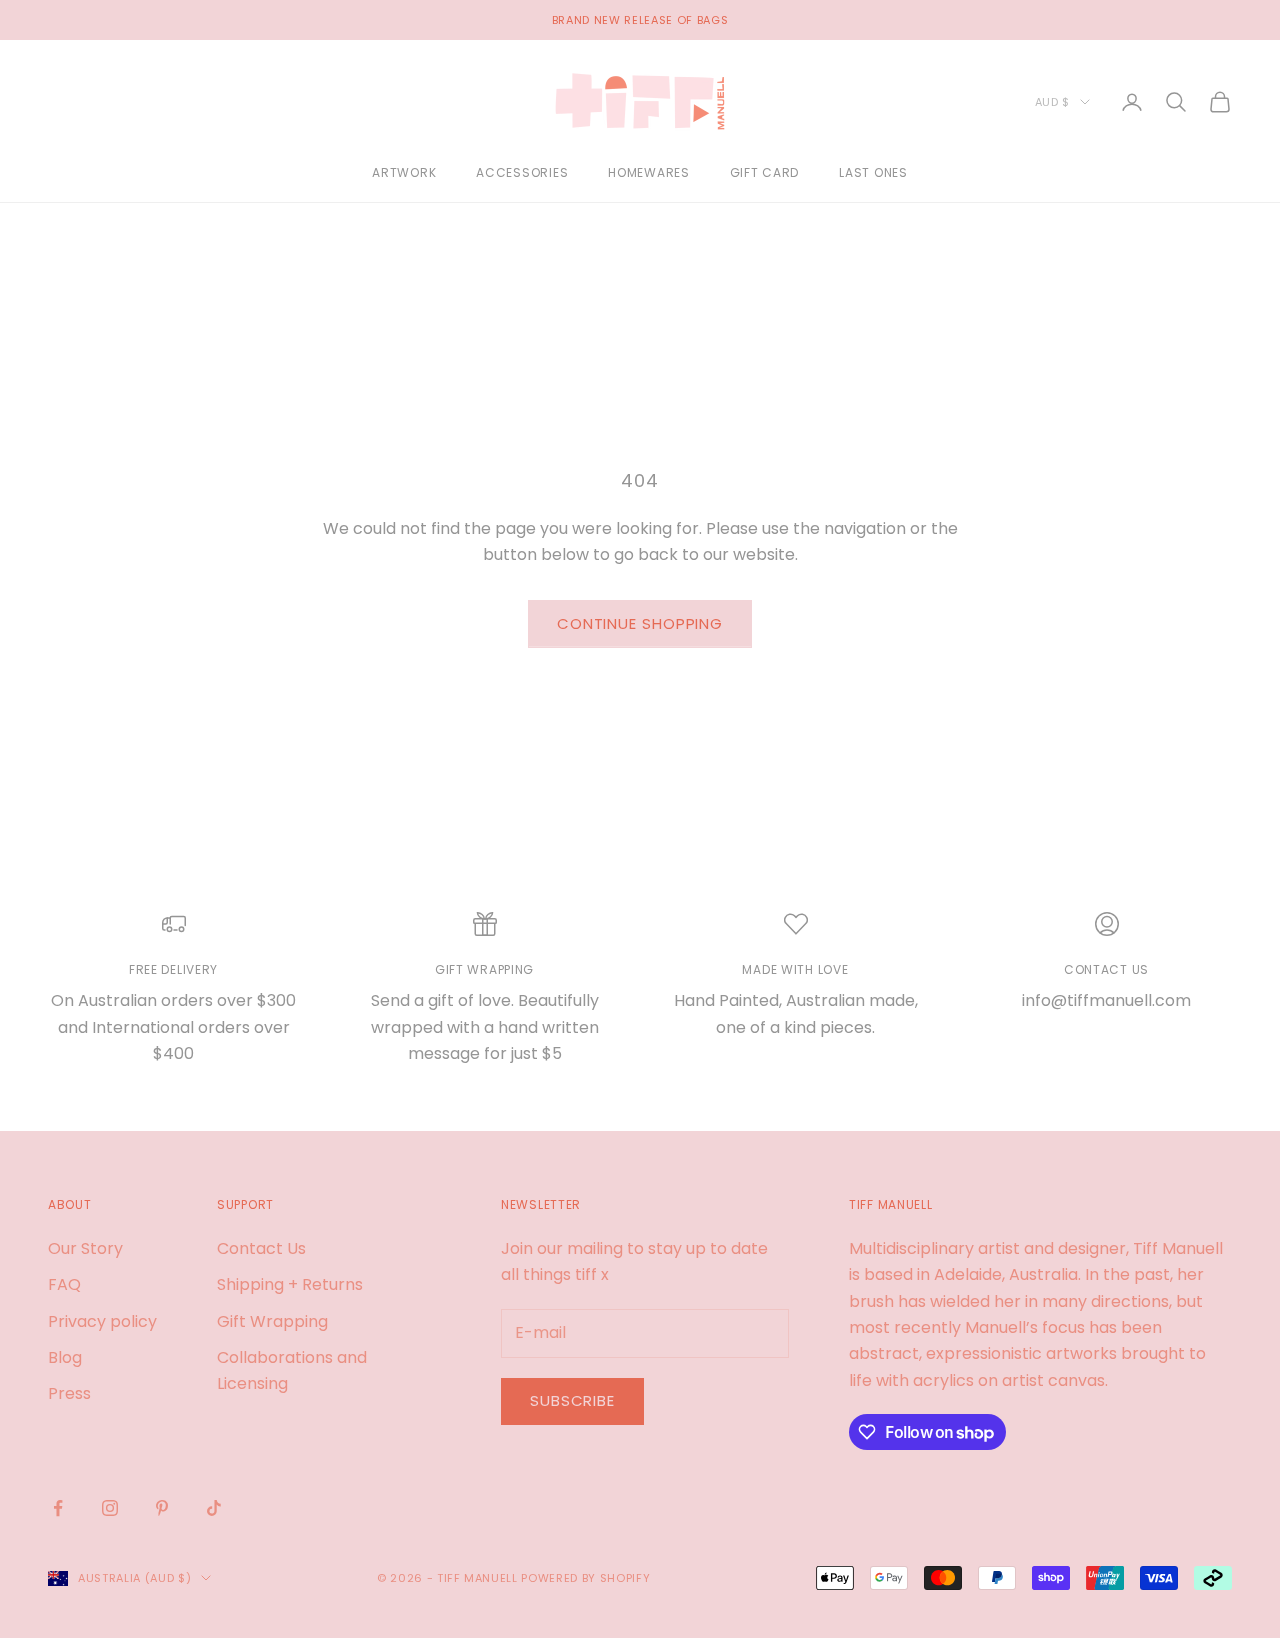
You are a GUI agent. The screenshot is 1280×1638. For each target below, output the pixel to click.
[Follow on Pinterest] (162, 1508)
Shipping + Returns (290, 1284)
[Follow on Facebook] (58, 1508)
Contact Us (261, 1248)
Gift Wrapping (272, 1321)
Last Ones (873, 173)
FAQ (64, 1284)
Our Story (85, 1248)
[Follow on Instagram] (110, 1508)
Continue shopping (640, 623)
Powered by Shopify (585, 1578)
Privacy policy (102, 1321)
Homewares (648, 173)
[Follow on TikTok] (214, 1508)
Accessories (522, 173)
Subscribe (572, 1400)
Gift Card (764, 173)
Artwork (404, 173)
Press (69, 1393)
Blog (65, 1357)
